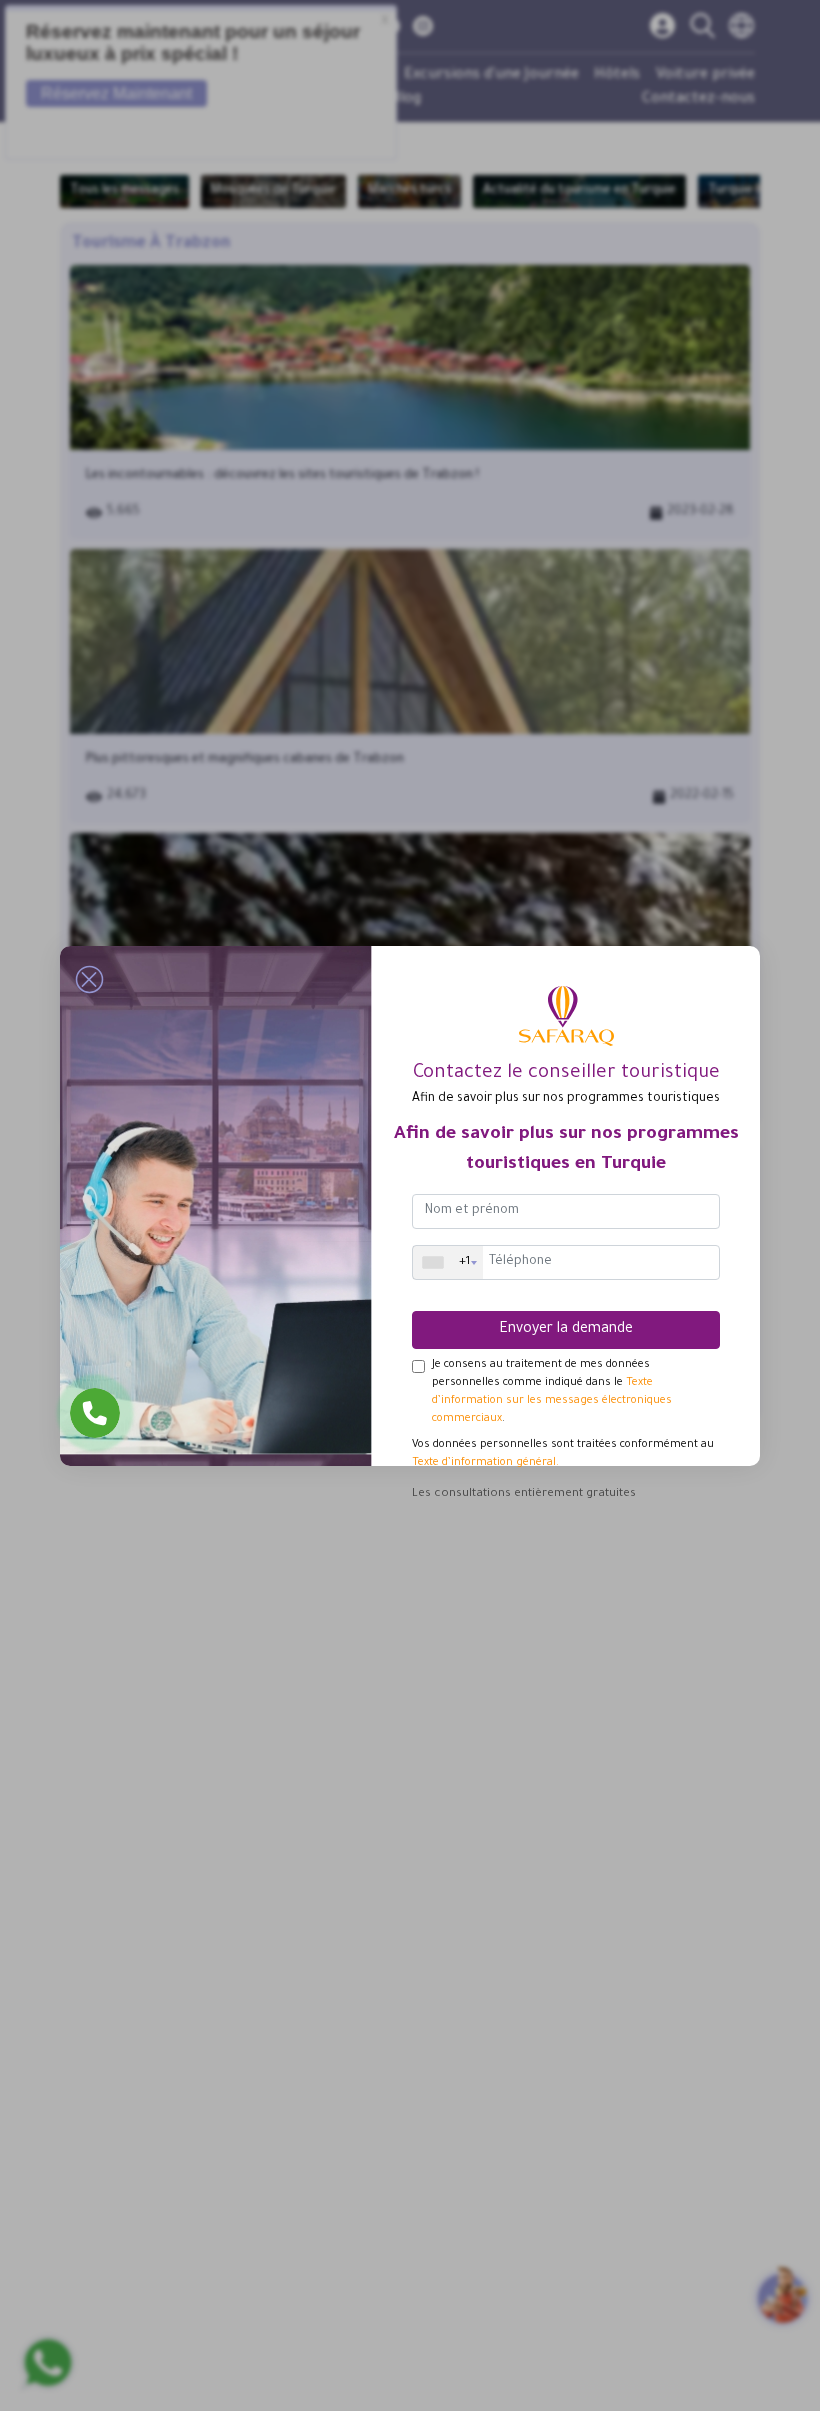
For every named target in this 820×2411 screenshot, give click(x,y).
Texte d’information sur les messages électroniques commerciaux (552, 1401)
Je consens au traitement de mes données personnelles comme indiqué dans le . (552, 1392)
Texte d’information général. (485, 1463)
